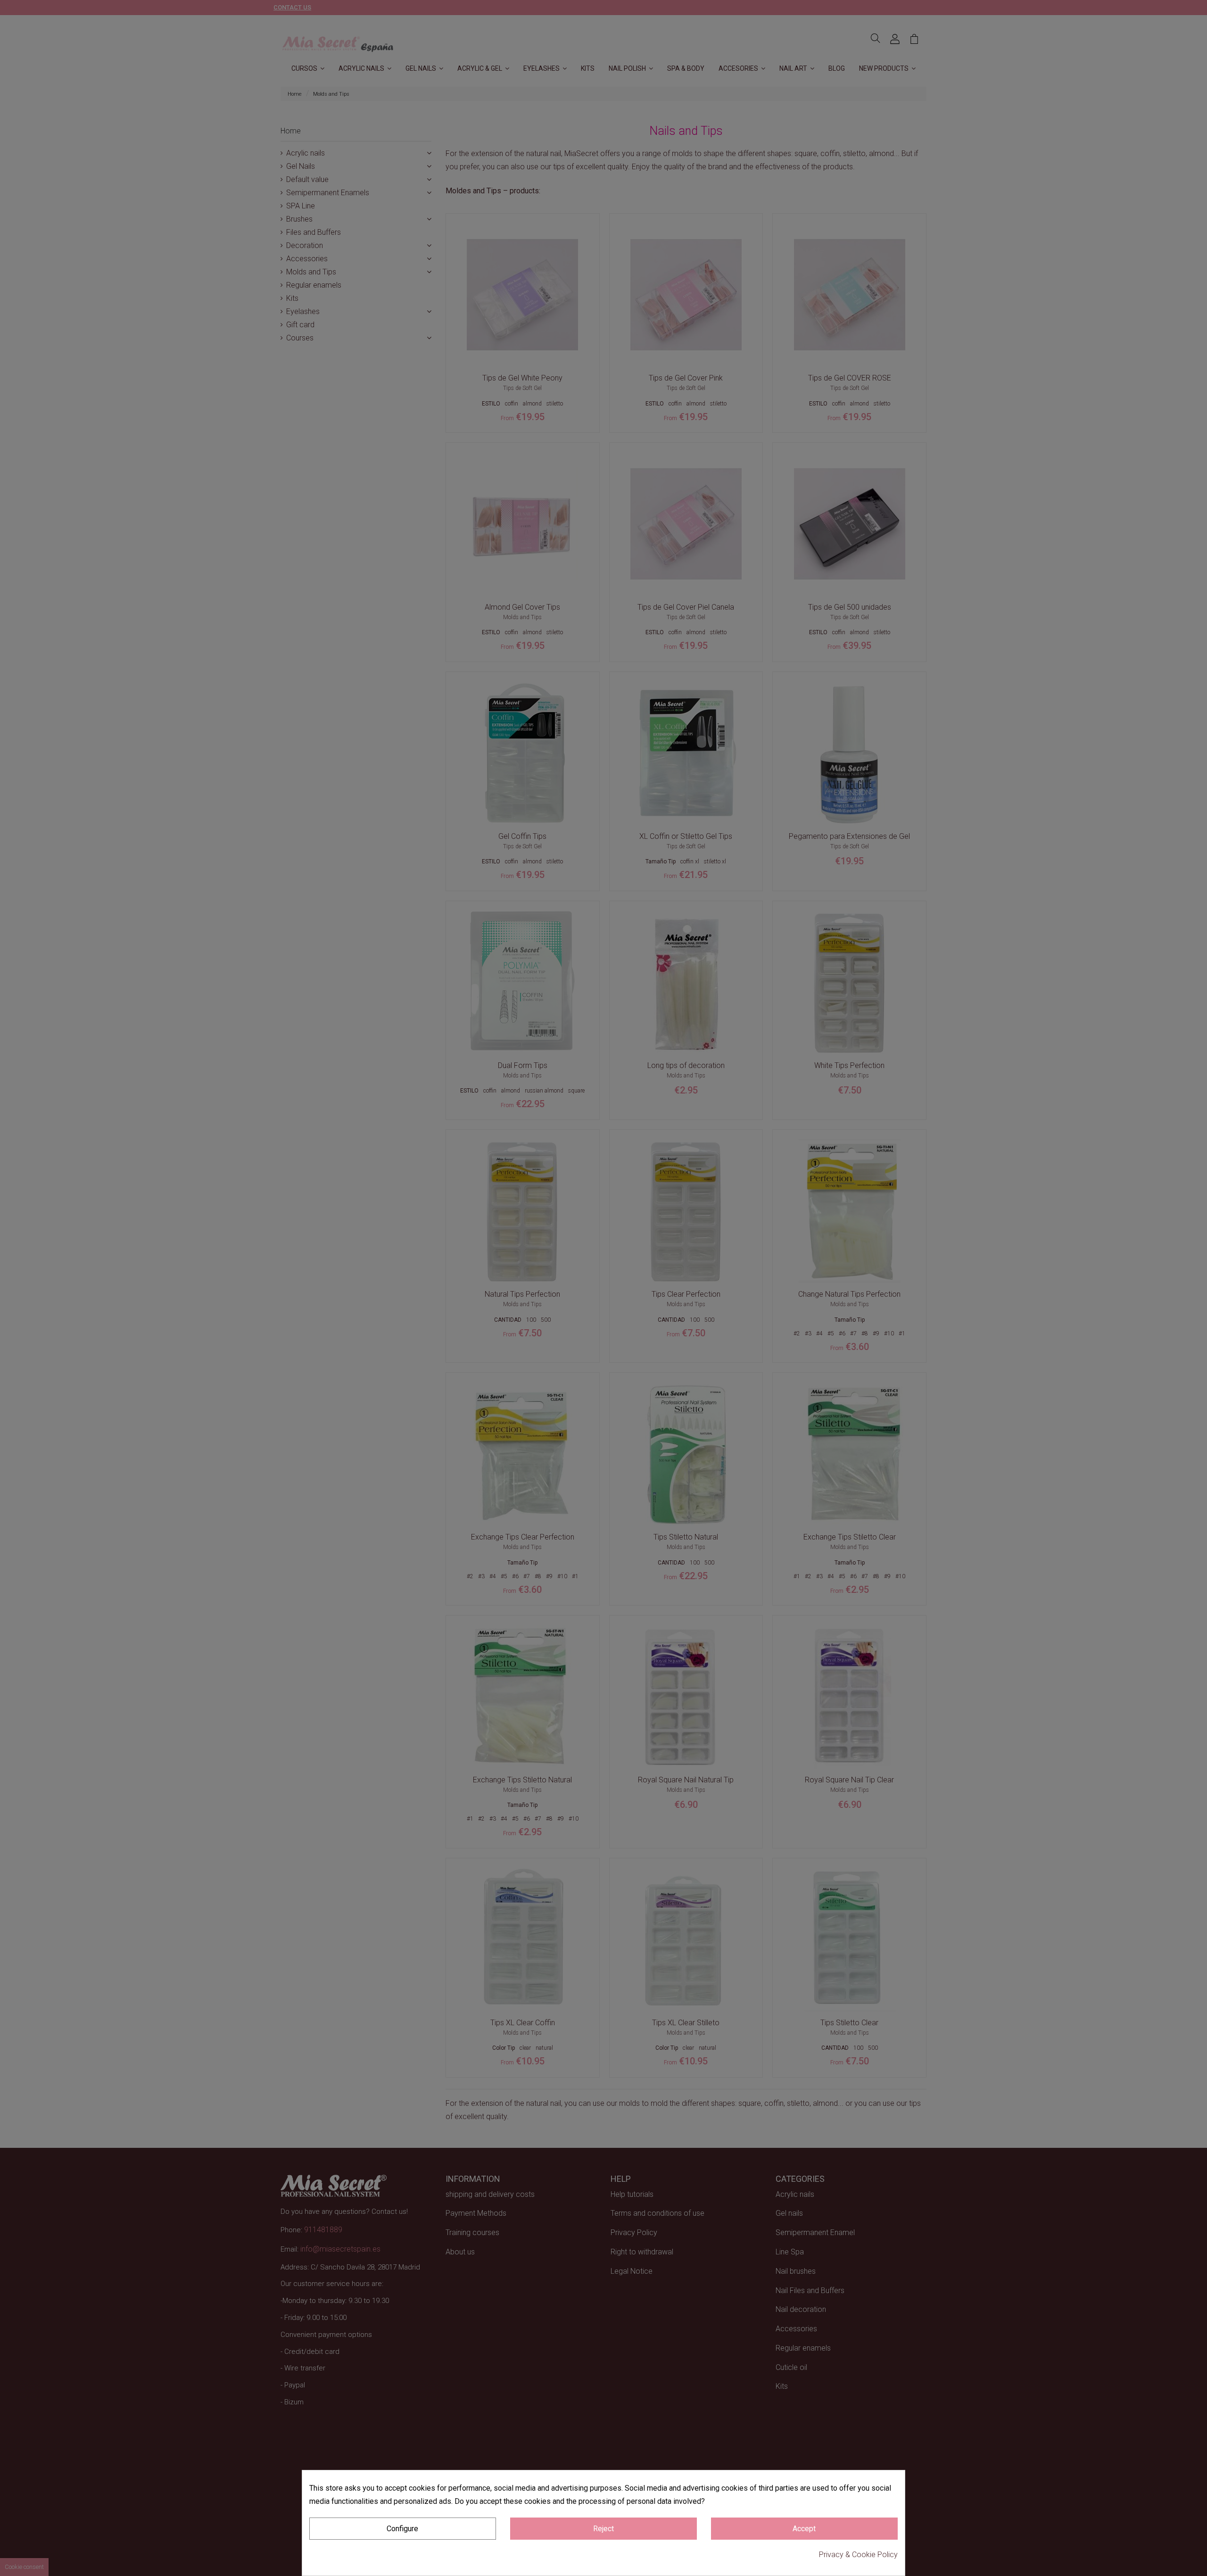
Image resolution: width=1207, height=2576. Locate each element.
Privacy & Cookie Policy (858, 2555)
